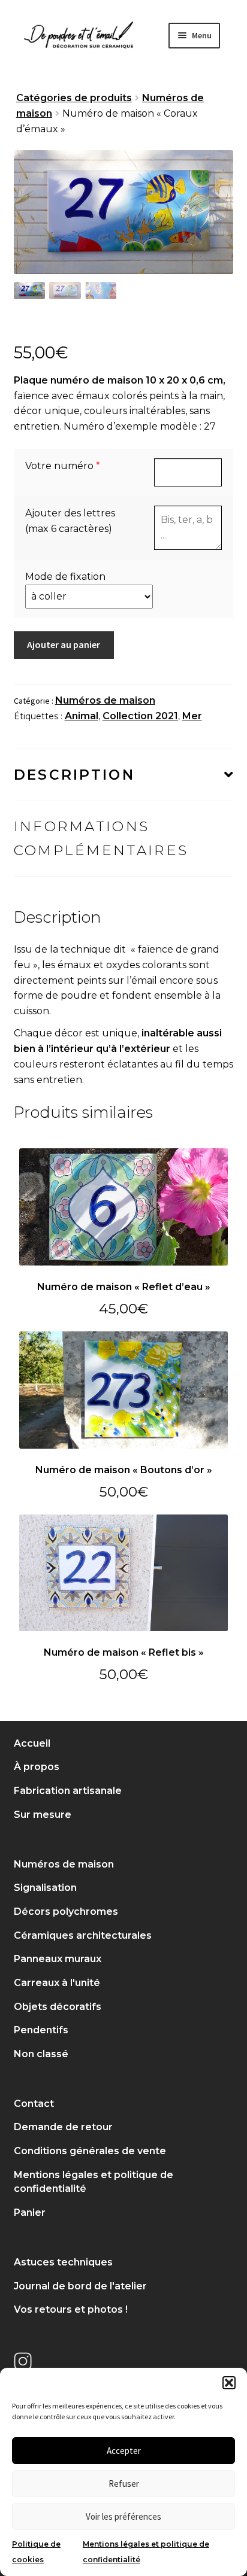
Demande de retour (63, 2127)
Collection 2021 (140, 716)
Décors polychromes (66, 1912)
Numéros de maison (105, 700)
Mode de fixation (65, 577)
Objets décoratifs (58, 2007)
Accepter (124, 2451)
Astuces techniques (63, 2262)
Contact (34, 2104)
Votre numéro (59, 466)
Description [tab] (74, 775)
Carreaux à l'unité (57, 1983)
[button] (229, 2383)
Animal (82, 716)
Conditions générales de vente (90, 2151)
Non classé (41, 2054)
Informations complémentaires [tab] (101, 838)
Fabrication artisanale (68, 1791)
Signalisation (45, 1888)
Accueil (32, 1743)
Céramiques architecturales (83, 1935)
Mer (192, 716)
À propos (37, 1767)
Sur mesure (43, 1815)
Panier (30, 2212)
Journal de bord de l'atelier (80, 2286)
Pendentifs (41, 2030)
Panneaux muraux (58, 1959)
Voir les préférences (123, 2516)
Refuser (124, 2484)
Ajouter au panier (64, 644)
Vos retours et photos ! (71, 2309)
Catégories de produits (74, 98)
